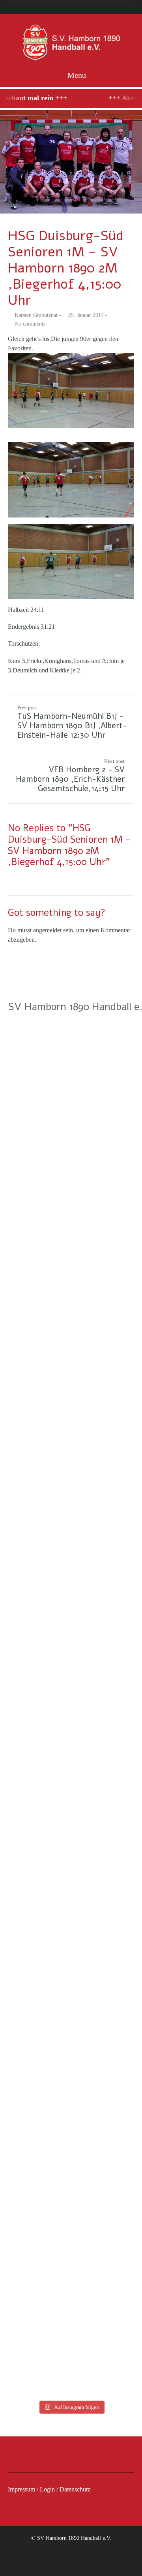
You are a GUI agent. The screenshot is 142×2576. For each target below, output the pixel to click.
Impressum (22, 2489)
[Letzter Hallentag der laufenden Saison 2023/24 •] (107, 2027)
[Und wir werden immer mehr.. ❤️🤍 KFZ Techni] (35, 1080)
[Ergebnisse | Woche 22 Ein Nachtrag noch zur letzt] (107, 2300)
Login (47, 2489)
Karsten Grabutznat (36, 315)
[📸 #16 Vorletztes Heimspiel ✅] (35, 2215)
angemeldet (47, 930)
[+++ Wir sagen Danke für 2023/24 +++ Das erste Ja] (35, 1532)
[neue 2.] (71, 162)
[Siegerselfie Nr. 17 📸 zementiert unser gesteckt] (35, 2060)
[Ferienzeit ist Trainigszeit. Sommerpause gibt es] (107, 1085)
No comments (30, 324)
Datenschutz (75, 2489)
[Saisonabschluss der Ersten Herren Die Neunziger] (107, 1258)
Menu (76, 75)
